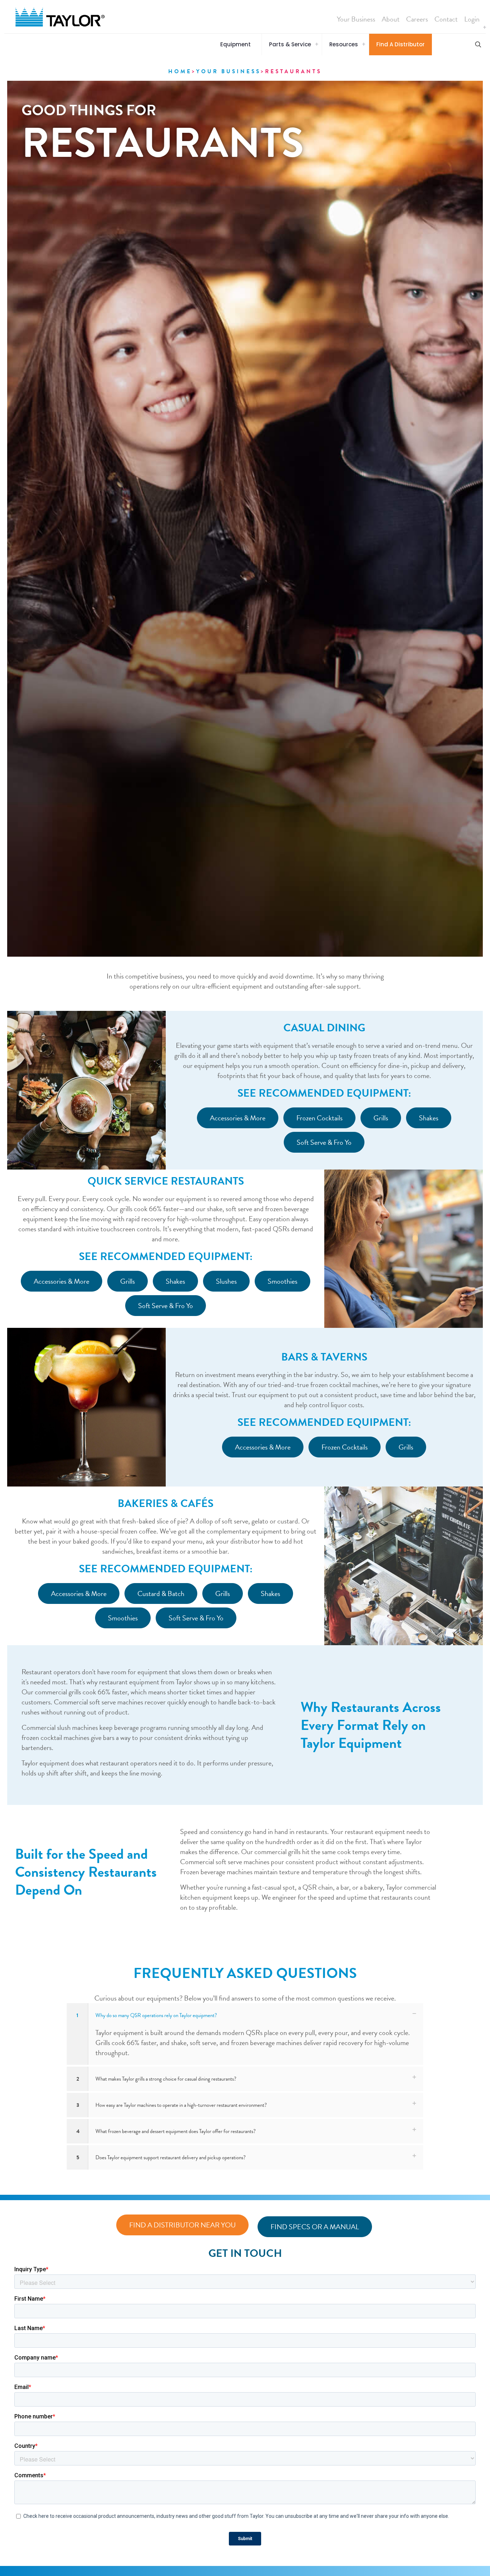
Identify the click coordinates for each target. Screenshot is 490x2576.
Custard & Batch (161, 1593)
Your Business (228, 71)
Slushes (226, 1281)
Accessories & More (238, 1118)
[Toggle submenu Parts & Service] (317, 45)
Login (472, 19)
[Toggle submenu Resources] (364, 45)
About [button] (391, 19)
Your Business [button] (356, 19)
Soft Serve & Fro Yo (324, 1142)
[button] (237, 45)
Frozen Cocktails (319, 1118)
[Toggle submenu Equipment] (485, 28)
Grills (381, 1118)
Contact (446, 19)
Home (180, 71)
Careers (417, 19)
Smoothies (282, 1281)
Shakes (429, 1118)
